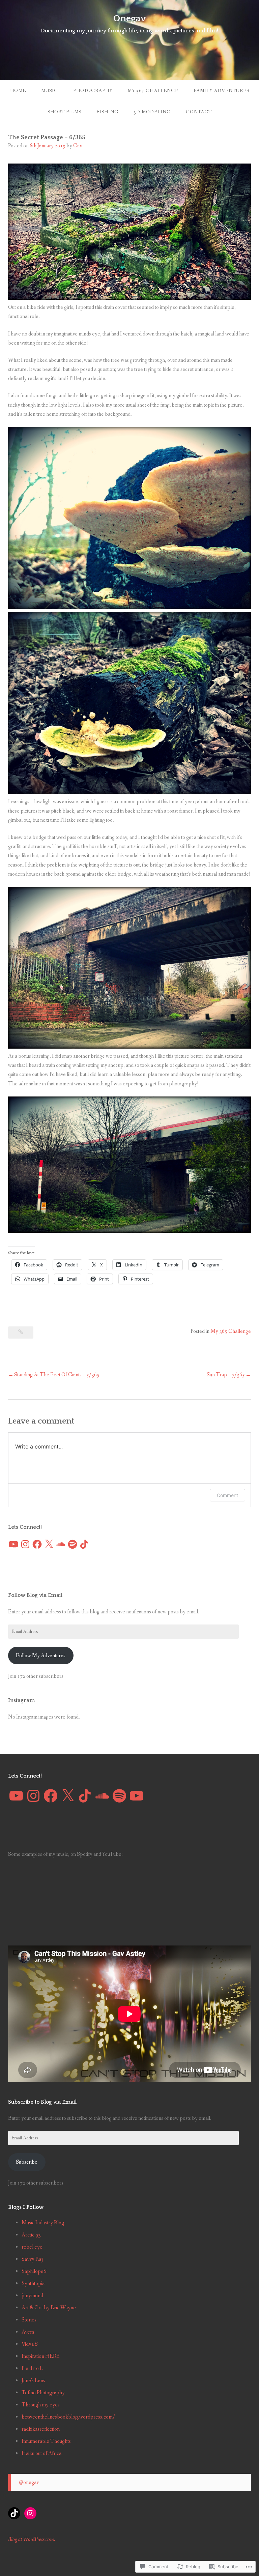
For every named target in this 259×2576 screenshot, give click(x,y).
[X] (49, 1544)
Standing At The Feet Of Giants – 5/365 (57, 1375)
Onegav (130, 18)
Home (18, 91)
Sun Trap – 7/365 (226, 1375)
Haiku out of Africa (41, 2453)
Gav (78, 146)
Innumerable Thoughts (46, 2441)
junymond (32, 2296)
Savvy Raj (32, 2259)
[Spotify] (73, 1544)
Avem (28, 2332)
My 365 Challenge (153, 91)
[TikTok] (84, 1544)
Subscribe (27, 2162)
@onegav (29, 2482)
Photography (93, 91)
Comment (227, 1495)
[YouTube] (13, 1544)
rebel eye (32, 2247)
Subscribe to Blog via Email (42, 2102)
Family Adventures (221, 91)
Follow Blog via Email (35, 1595)
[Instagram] (25, 1544)
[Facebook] (37, 1544)
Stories (29, 2320)
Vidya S (30, 2344)
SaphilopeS (34, 2271)
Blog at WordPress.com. (32, 2539)
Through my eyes (41, 2405)
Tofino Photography (43, 2393)
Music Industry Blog (43, 2223)
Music (50, 91)
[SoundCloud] (61, 1544)
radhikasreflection (41, 2429)
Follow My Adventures (41, 1656)
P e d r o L (32, 2368)
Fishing (107, 112)
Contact (199, 112)
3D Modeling (152, 112)
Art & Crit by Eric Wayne (49, 2308)
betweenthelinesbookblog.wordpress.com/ (68, 2417)
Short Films (64, 112)
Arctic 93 (31, 2235)
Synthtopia (33, 2284)
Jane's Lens (33, 2381)
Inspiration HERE (41, 2356)
